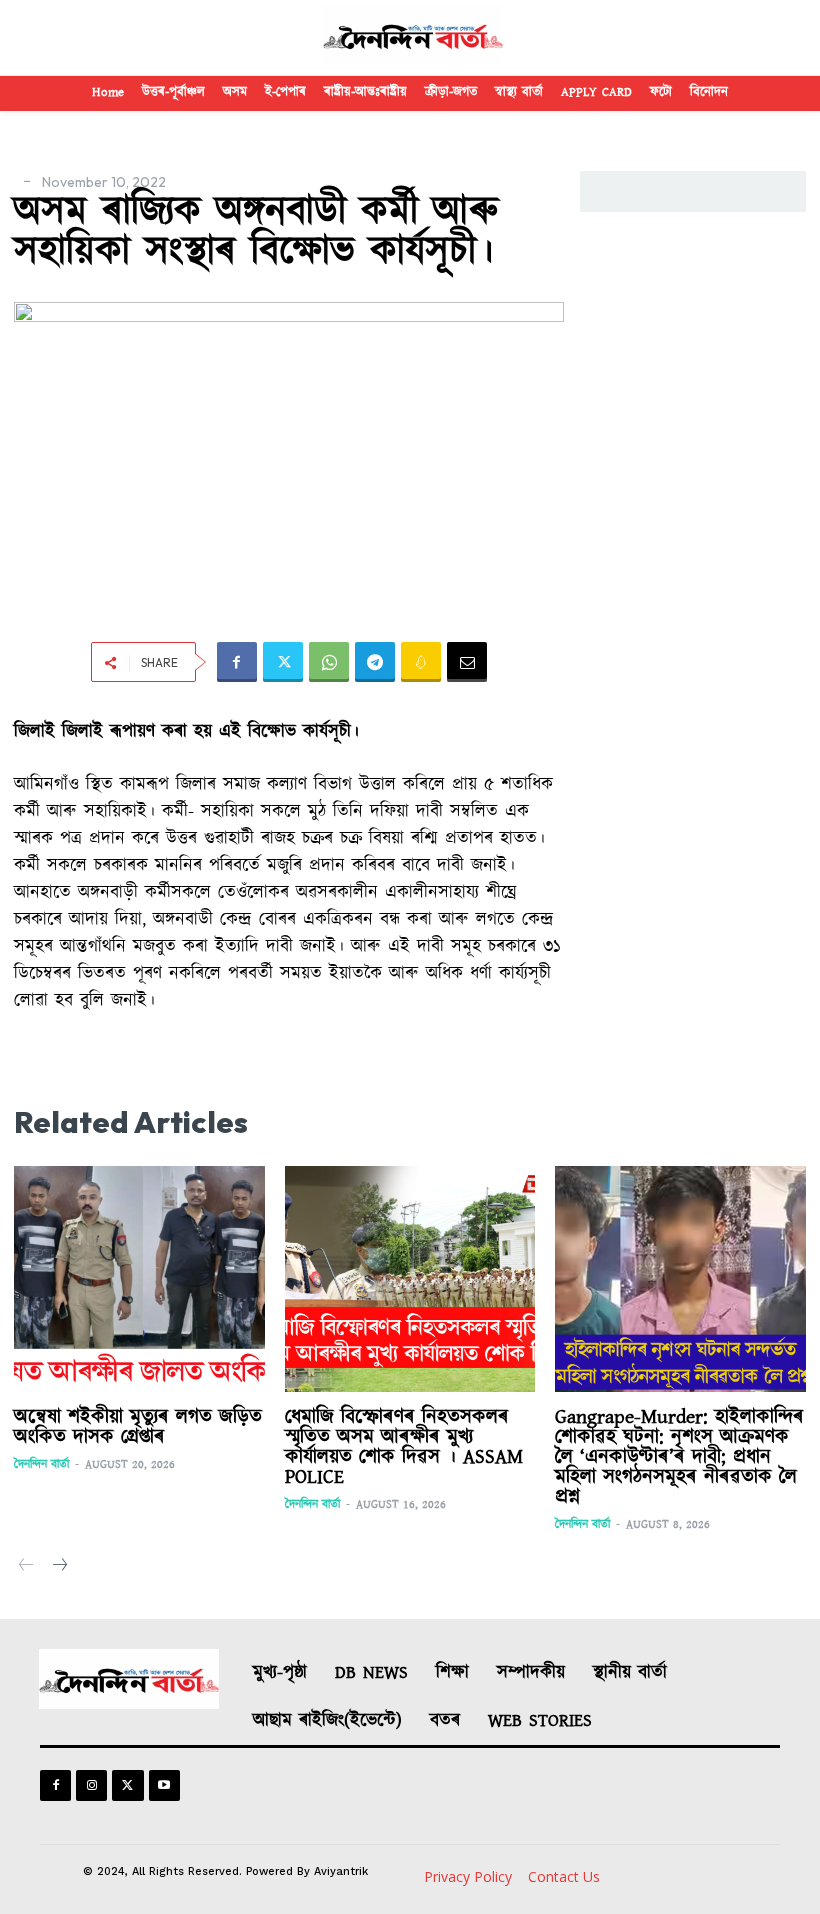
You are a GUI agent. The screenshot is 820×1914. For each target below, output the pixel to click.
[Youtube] (164, 1785)
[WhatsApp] (329, 662)
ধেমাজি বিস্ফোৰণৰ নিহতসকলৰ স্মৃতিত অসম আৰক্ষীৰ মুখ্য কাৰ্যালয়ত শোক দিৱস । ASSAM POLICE (404, 1447)
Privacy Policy (468, 1876)
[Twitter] (283, 662)
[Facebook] (237, 662)
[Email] (467, 662)
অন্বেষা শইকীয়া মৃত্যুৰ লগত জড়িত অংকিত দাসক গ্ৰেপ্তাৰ (138, 1427)
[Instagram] (91, 1785)
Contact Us (564, 1876)
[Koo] (421, 662)
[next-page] (58, 1566)
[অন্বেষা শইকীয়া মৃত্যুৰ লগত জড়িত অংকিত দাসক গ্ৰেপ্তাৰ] (139, 1279)
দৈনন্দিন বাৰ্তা (41, 1464)
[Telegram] (375, 662)
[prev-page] (26, 1566)
